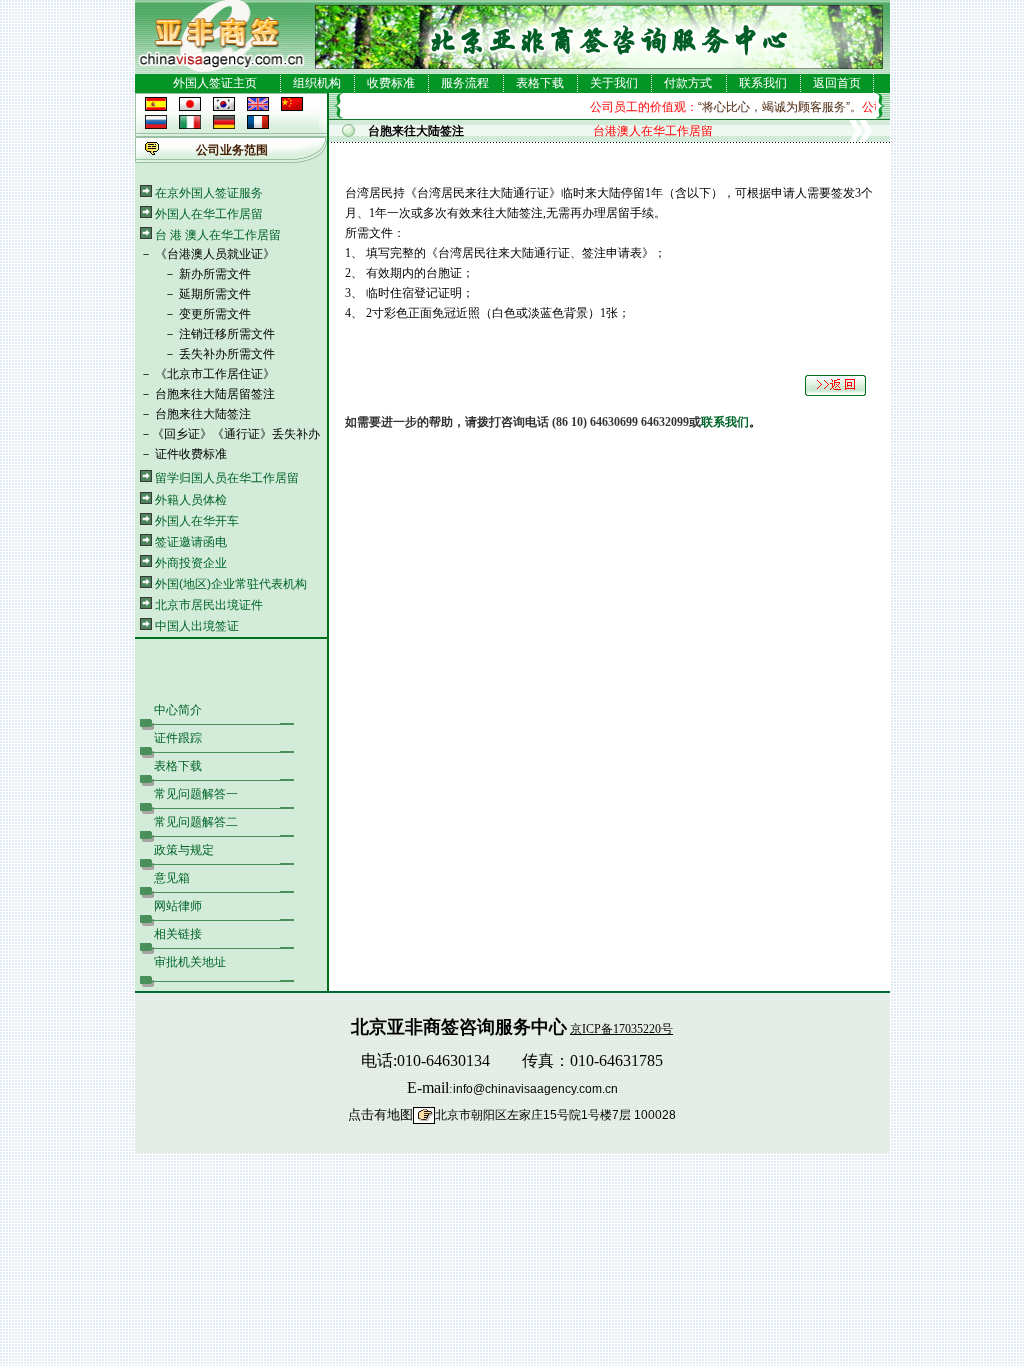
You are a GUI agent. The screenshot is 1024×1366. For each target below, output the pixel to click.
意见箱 (172, 878)
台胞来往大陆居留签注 (215, 394)
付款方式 (688, 83)
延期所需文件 (215, 294)
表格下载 (540, 83)
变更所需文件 (215, 314)
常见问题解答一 (196, 794)
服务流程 (465, 83)
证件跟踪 (178, 738)
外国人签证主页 (215, 83)
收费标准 (391, 83)
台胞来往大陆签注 (203, 414)
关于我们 (614, 83)
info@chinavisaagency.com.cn (535, 1089)
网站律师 (178, 906)
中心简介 (178, 710)
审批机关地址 (190, 962)
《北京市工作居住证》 (215, 374)
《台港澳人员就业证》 (215, 254)
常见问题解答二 (196, 822)
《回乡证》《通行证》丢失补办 (236, 434)
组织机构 (317, 83)
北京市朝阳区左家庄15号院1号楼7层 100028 (555, 1115)
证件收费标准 (191, 454)
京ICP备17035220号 (621, 1029)
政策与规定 (184, 850)
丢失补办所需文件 (227, 354)
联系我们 (763, 83)
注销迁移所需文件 (227, 334)
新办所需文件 (215, 274)
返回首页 (837, 83)
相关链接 (178, 934)
